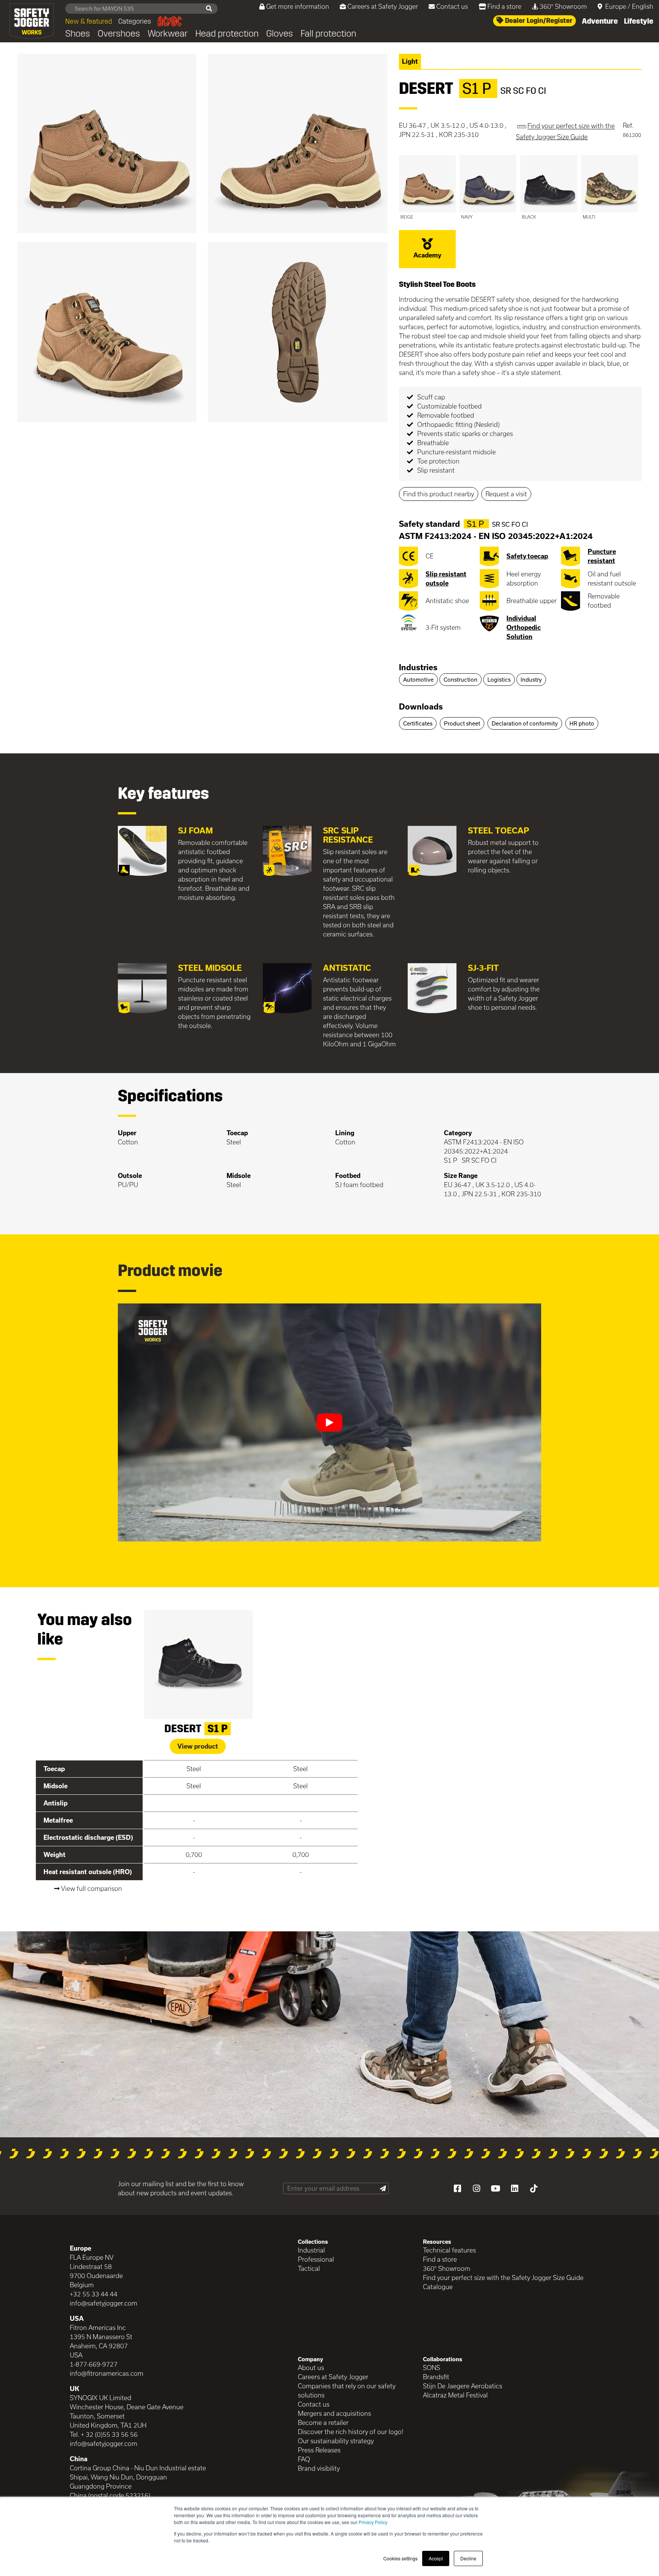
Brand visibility (319, 2468)
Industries (418, 667)
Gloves (280, 34)
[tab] (520, 668)
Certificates (418, 723)
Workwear (168, 34)
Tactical (309, 2268)
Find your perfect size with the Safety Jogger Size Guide (503, 2278)
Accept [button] (436, 2558)
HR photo (582, 723)
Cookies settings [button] (400, 2558)
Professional (316, 2259)
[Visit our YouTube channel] (495, 2188)
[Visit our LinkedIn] (514, 2188)
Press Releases (319, 2450)
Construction (460, 680)
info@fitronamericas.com (107, 2373)
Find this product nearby (439, 494)
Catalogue (438, 2287)
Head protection (227, 34)
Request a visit (506, 494)
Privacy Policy (373, 2522)
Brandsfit (436, 2377)
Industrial (311, 2250)
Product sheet (462, 723)
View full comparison (92, 1888)
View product (198, 1746)
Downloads (421, 706)
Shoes (78, 34)
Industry (531, 680)
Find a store (504, 6)
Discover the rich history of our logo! (351, 2432)
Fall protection (328, 34)
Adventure (600, 21)
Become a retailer (323, 2422)
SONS (432, 2368)
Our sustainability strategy (336, 2441)
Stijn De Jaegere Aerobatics (463, 2386)
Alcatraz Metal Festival (455, 2395)
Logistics (499, 680)
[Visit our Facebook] (457, 2188)
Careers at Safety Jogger (383, 6)
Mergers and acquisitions (334, 2413)
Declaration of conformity (525, 723)
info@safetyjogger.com (104, 2303)
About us (311, 2368)
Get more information (298, 6)
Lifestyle (639, 21)
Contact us (452, 6)
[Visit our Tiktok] (534, 2188)
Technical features (449, 2250)
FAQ (304, 2459)
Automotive (418, 680)
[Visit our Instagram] (476, 2188)
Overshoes (119, 34)
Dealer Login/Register (538, 21)
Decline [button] (468, 2558)
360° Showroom (563, 6)
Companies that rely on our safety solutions (347, 2390)
